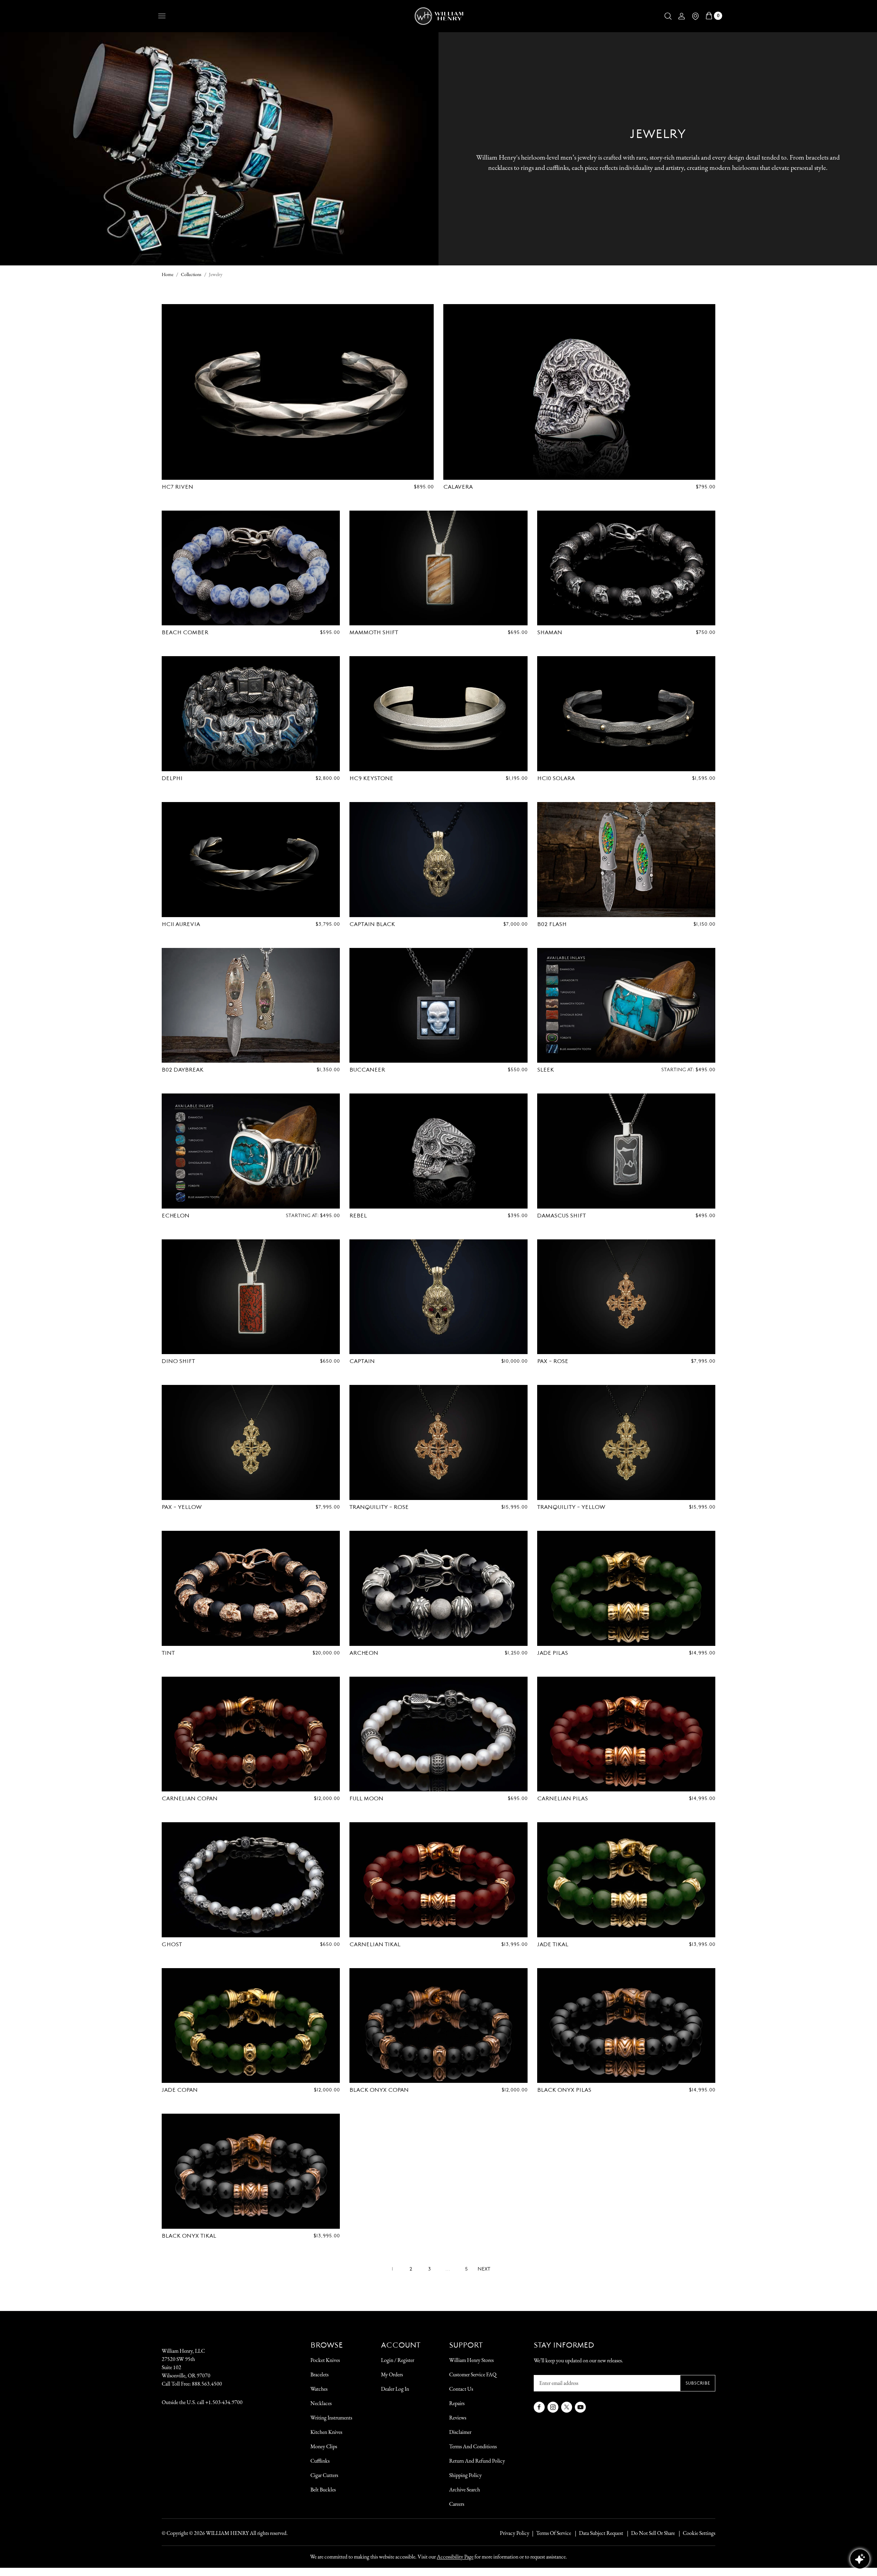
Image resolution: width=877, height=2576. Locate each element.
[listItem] (650, 2533)
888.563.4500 (207, 2384)
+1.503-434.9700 (224, 2402)
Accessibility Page (455, 2557)
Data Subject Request (601, 2533)
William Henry (227, 2533)
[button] (668, 16)
